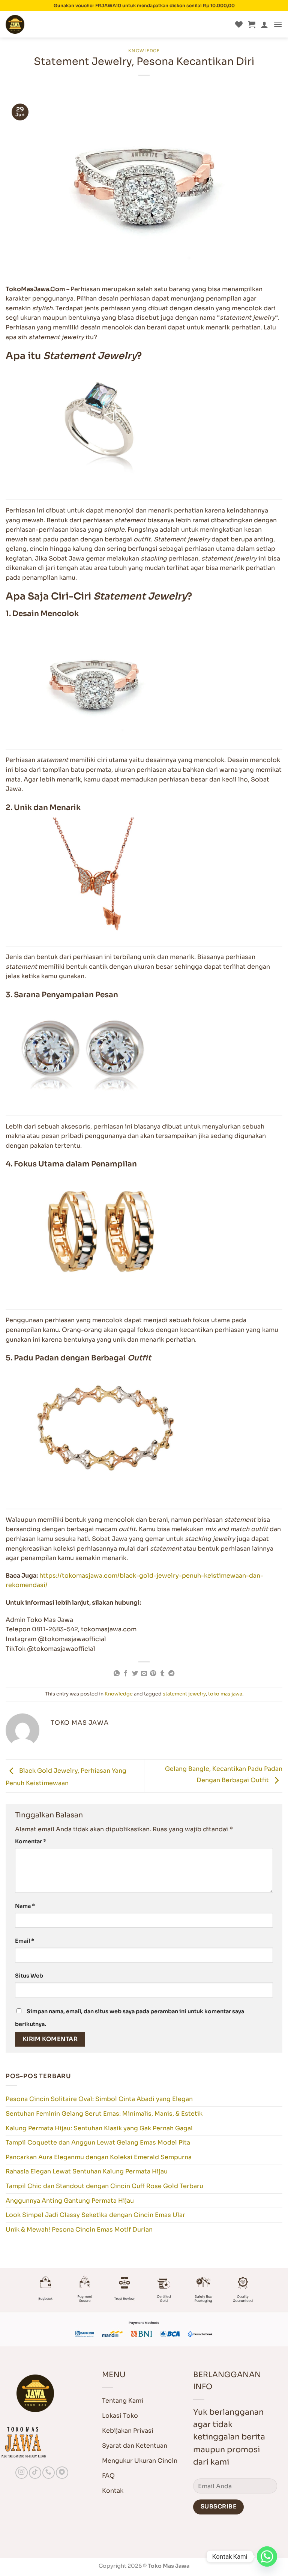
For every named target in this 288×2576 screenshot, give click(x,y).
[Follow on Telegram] (62, 2473)
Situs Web (29, 1976)
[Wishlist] (239, 24)
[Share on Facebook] (126, 1674)
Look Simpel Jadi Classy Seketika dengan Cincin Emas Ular (95, 2215)
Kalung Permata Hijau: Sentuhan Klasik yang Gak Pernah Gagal (99, 2128)
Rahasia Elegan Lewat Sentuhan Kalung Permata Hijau (87, 2171)
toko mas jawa (225, 1694)
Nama (25, 1906)
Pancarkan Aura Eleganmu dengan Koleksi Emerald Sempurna (99, 2157)
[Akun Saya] (264, 24)
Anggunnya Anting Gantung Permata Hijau (70, 2201)
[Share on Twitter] (135, 1674)
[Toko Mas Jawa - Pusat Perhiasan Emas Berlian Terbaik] (43, 24)
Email (25, 1941)
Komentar (31, 1841)
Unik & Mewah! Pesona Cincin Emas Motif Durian (79, 2230)
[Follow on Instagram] (22, 2473)
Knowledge (144, 51)
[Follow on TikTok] (35, 2473)
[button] (252, 24)
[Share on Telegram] (171, 1674)
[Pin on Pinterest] (153, 1674)
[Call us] (49, 2473)
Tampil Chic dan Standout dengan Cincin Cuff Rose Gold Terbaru (104, 2186)
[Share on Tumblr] (162, 1674)
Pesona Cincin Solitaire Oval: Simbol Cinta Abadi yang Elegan (99, 2099)
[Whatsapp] (267, 2556)
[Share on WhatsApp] (116, 1674)
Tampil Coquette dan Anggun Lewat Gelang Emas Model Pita (98, 2142)
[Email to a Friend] (144, 1674)
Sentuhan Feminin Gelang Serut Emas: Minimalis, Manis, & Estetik (104, 2114)
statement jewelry (184, 1694)
